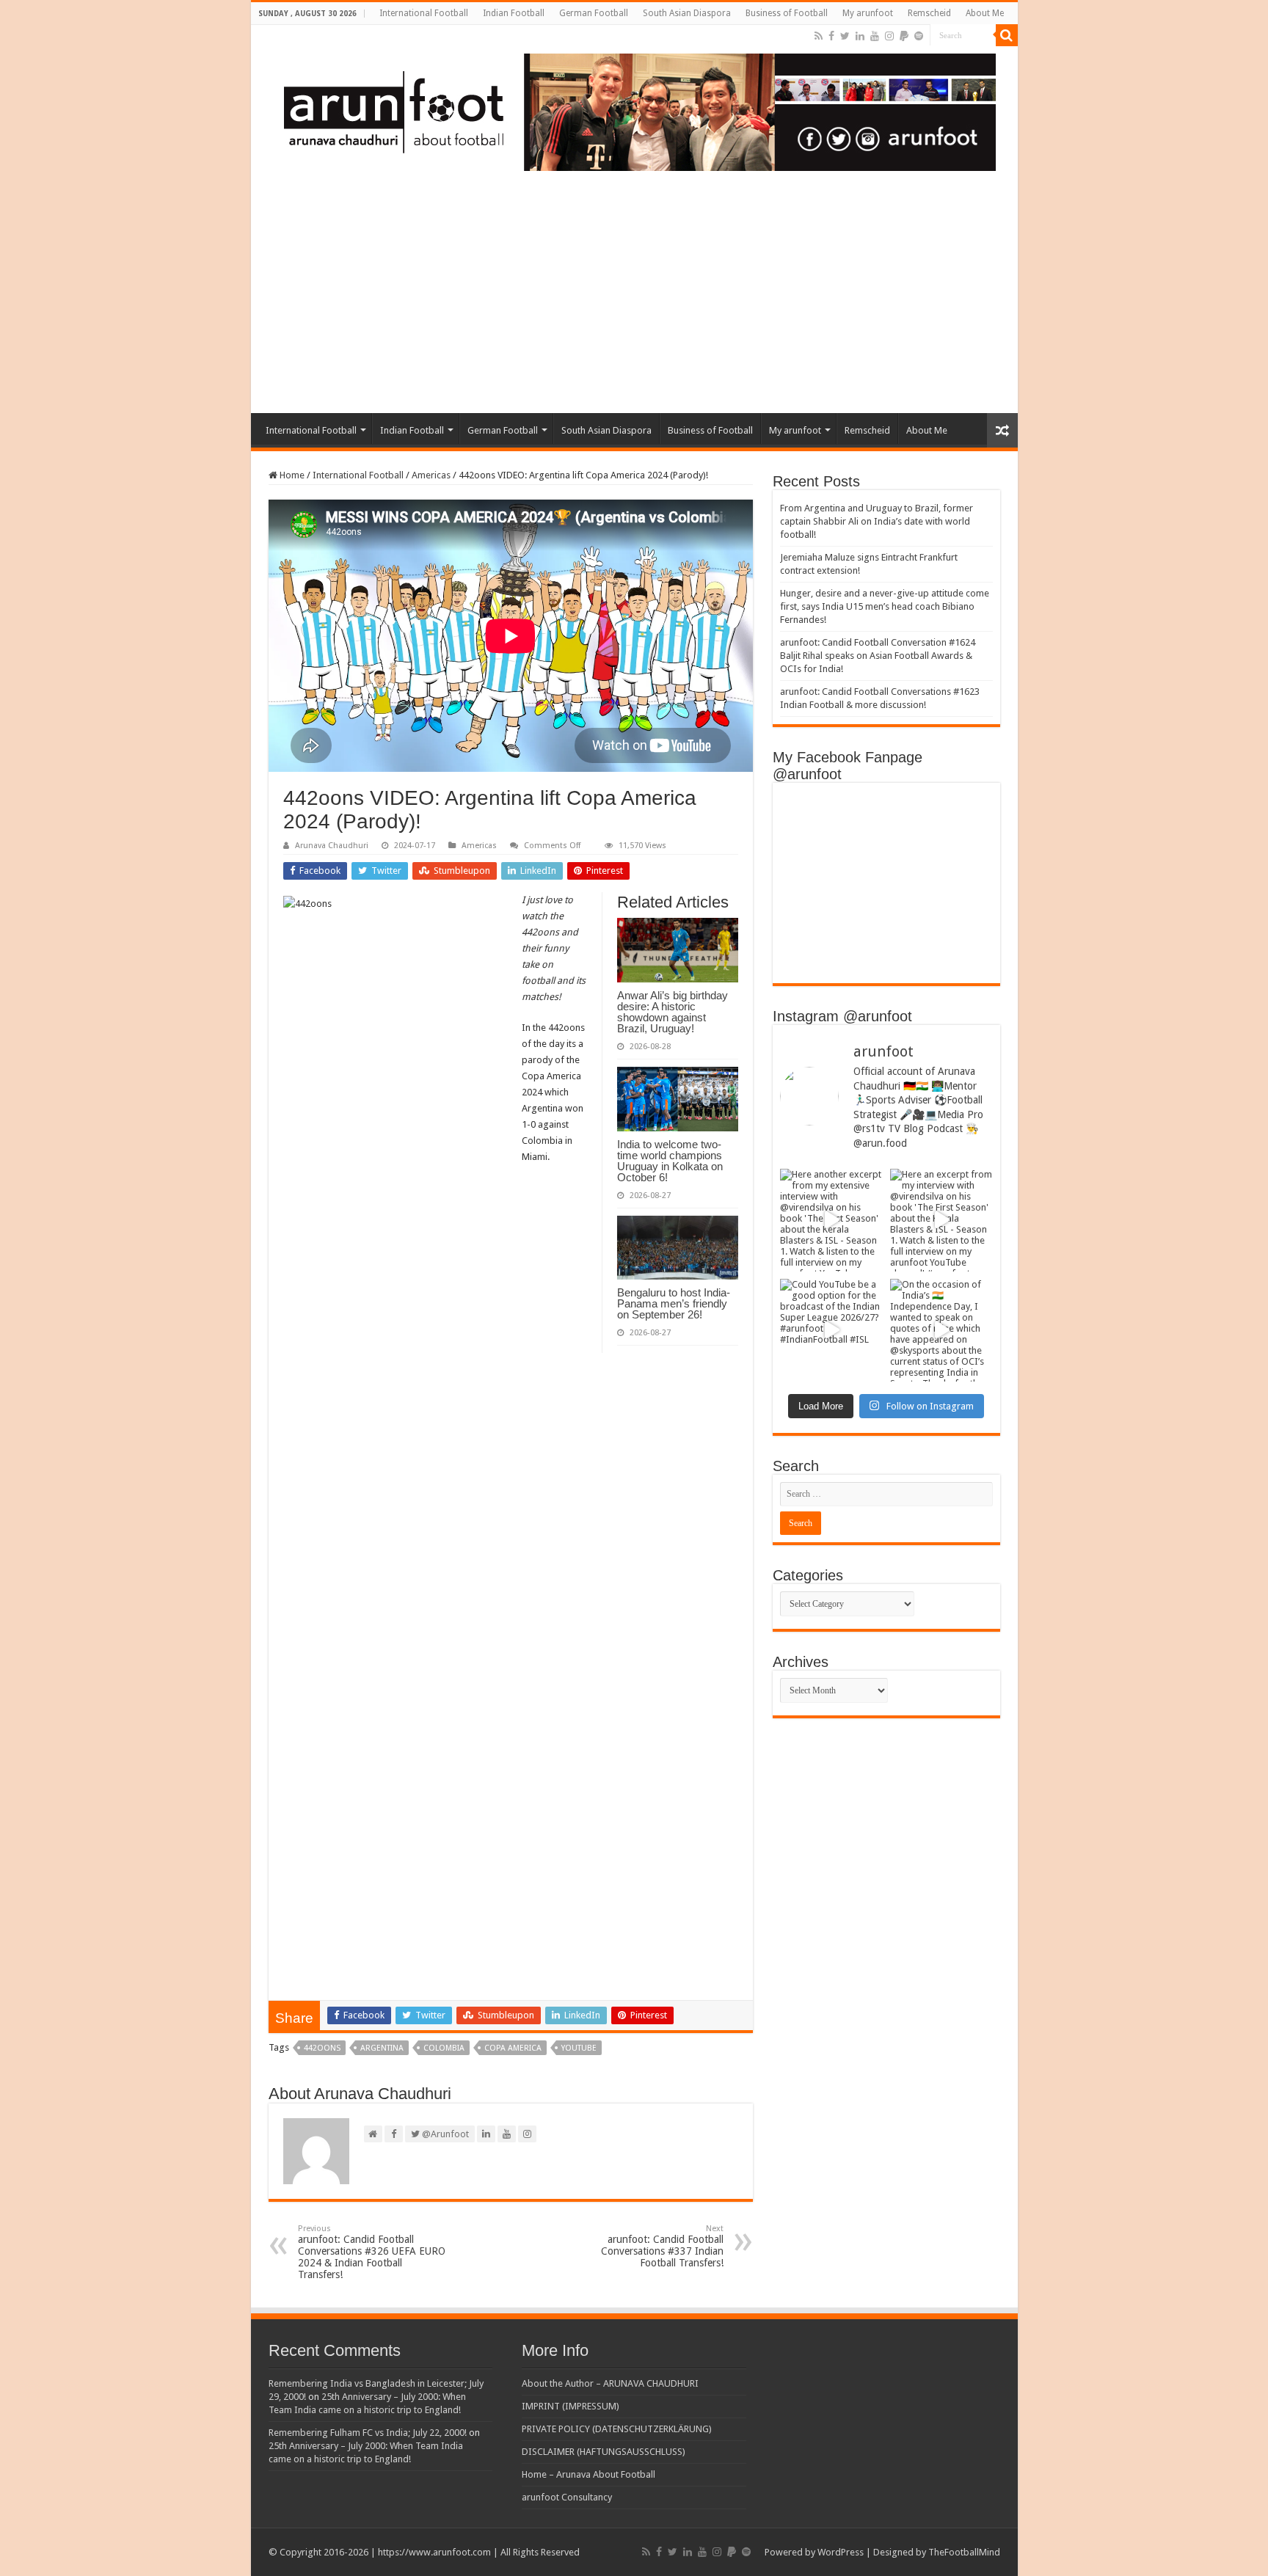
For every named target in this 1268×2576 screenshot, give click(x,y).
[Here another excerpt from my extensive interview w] (831, 1220)
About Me (985, 13)
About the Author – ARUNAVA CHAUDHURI (610, 2383)
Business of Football (787, 13)
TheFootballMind (964, 2552)
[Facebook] (831, 36)
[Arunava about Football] (629, 109)
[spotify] (919, 36)
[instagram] (889, 36)
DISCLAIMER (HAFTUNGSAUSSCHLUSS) (604, 2452)
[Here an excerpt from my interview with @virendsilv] (941, 1220)
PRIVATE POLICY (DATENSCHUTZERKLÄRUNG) (617, 2429)
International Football (424, 13)
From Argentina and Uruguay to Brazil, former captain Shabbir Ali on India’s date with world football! (877, 521)
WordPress (841, 2552)
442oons (322, 2048)
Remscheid (929, 13)
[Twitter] (845, 36)
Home (291, 475)
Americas (431, 475)
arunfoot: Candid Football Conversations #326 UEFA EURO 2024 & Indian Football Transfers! (372, 2252)
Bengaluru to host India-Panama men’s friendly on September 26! (674, 1303)
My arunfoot (868, 13)
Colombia (444, 2048)
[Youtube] (875, 36)
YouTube (579, 2048)
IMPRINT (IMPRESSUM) (571, 2406)
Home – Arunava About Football (589, 2474)
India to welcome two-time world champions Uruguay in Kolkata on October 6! (670, 1161)
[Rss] (819, 36)
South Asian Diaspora (687, 13)
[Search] (1007, 35)
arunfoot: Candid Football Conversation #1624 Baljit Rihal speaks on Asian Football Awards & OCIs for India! (878, 656)
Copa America (513, 2048)
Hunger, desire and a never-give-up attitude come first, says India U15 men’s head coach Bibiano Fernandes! (885, 606)
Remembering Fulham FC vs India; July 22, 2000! (368, 2433)
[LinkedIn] (860, 36)
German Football (594, 13)
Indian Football (514, 13)
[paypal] (904, 36)
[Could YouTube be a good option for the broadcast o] (831, 1330)
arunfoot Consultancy (567, 2497)
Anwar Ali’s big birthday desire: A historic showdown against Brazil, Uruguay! (673, 1012)
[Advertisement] (634, 303)
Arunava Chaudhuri (332, 846)
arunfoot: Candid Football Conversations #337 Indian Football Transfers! (662, 2246)
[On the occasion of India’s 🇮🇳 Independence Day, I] (941, 1330)
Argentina (382, 2048)
